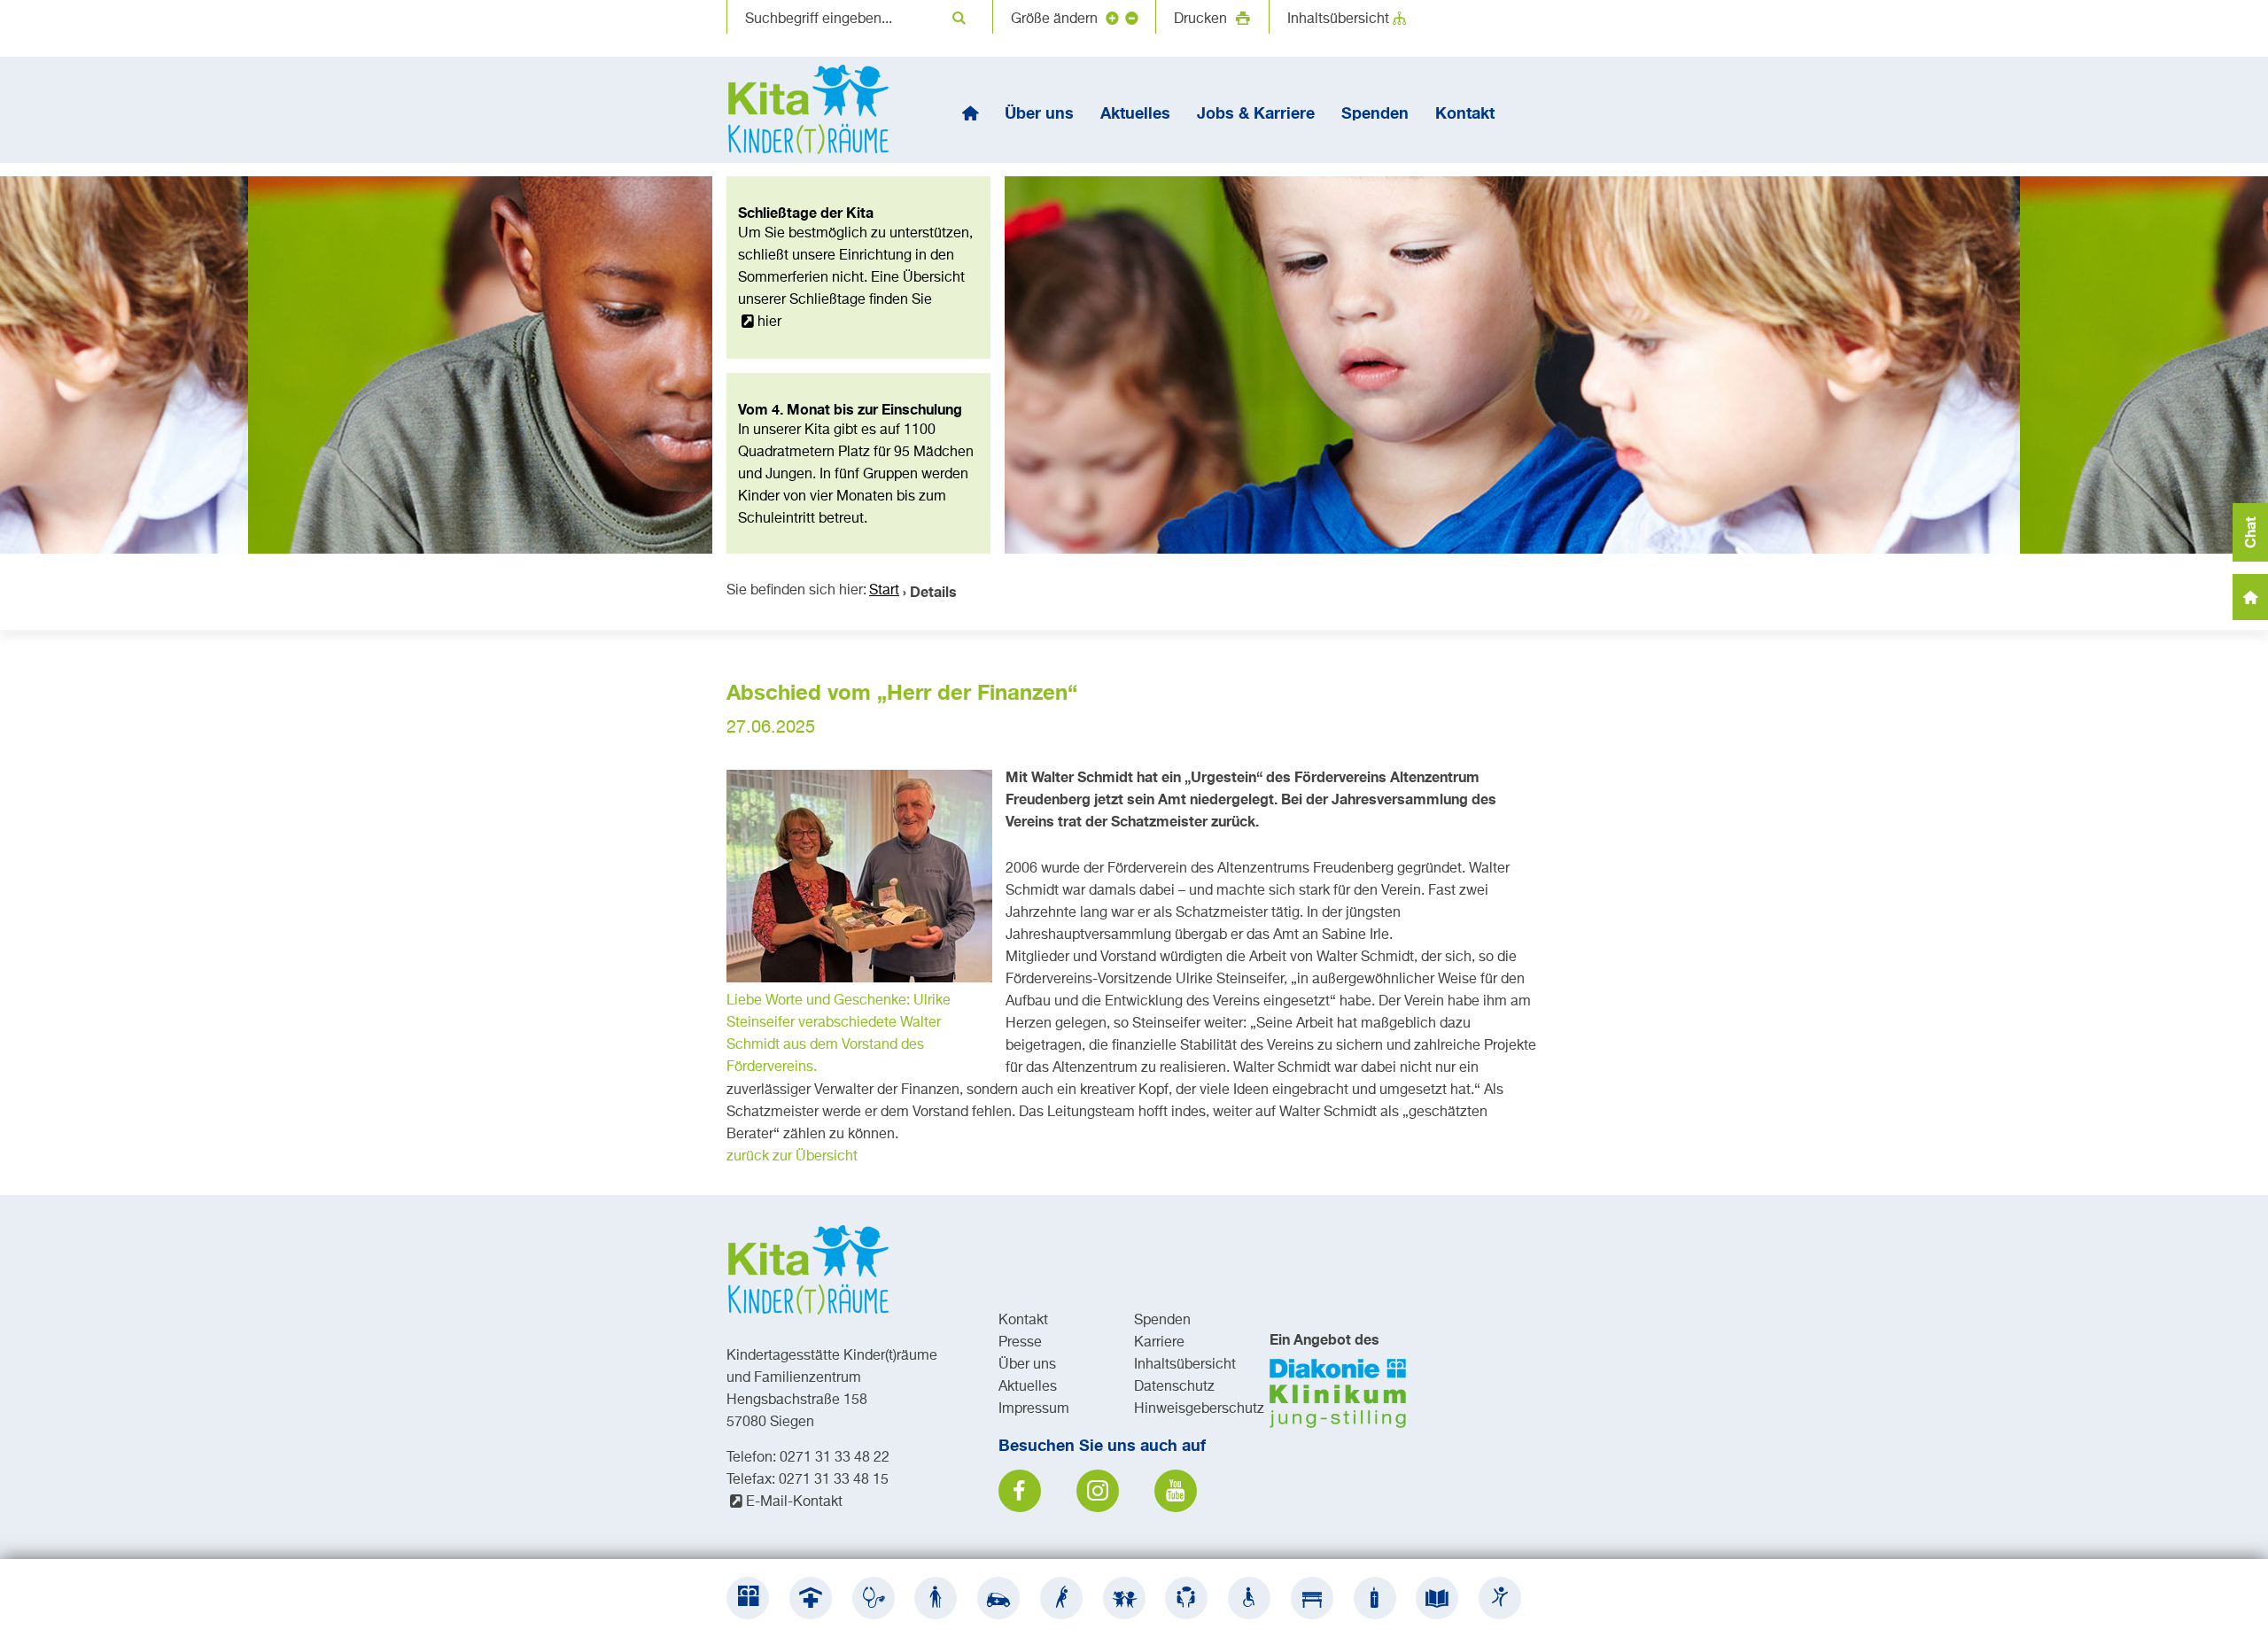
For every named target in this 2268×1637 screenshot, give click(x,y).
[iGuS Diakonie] (1500, 1598)
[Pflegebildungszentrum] (1437, 1598)
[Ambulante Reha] (1061, 1598)
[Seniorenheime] (936, 1598)
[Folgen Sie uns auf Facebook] (1020, 1491)
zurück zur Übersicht (792, 1157)
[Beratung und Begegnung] (1186, 1598)
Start (884, 591)
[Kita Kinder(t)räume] (1124, 1598)
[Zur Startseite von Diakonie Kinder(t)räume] (815, 110)
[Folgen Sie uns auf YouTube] (1176, 1491)
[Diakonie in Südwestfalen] (748, 1598)
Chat (2250, 532)
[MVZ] (874, 1598)
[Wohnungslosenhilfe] (1312, 1598)
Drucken (1202, 19)
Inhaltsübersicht (1338, 19)
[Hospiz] (1375, 1598)
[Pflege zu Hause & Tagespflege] (998, 1598)
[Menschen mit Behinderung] (1249, 1598)
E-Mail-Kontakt (794, 1502)
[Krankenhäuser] (811, 1598)
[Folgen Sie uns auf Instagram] (1098, 1491)
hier (769, 322)
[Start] (970, 112)
